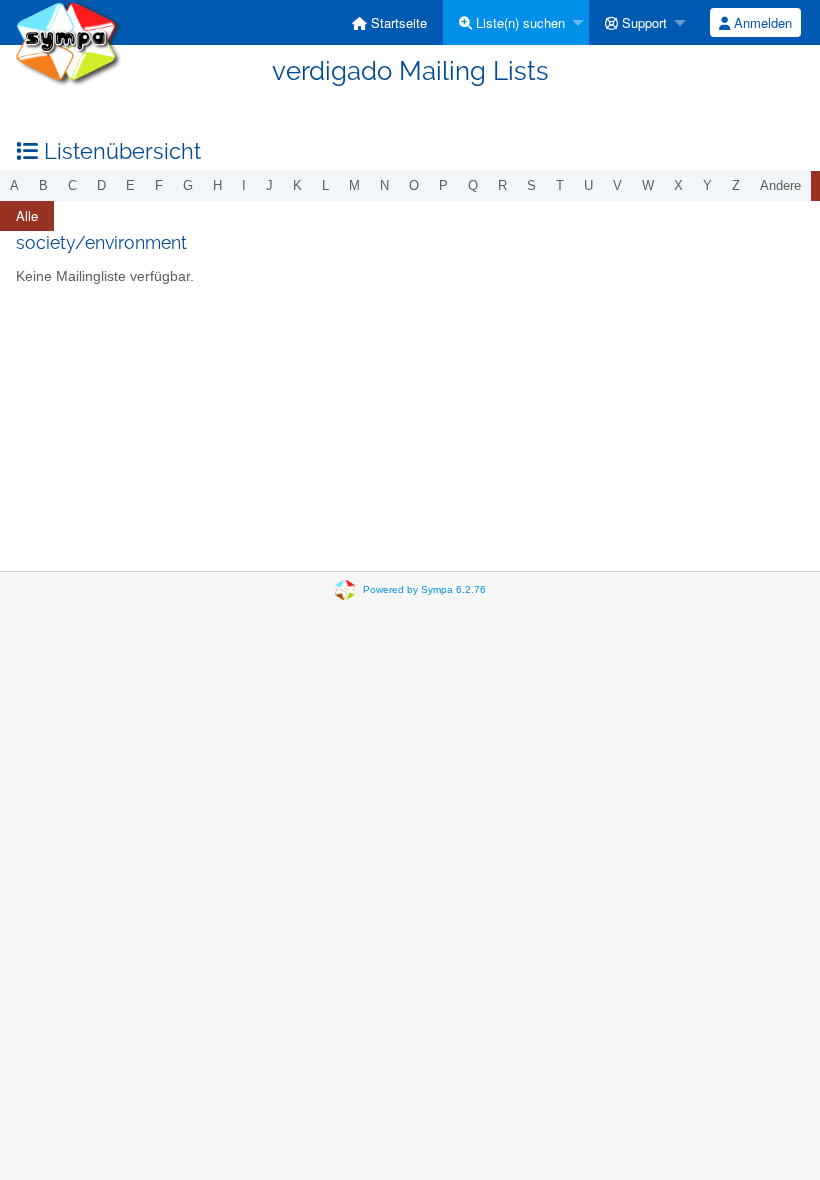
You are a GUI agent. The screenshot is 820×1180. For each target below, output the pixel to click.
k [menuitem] (297, 185)
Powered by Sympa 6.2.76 (424, 589)
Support (642, 22)
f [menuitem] (159, 185)
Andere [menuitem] (780, 185)
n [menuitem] (384, 185)
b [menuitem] (43, 185)
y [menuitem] (707, 185)
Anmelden (761, 22)
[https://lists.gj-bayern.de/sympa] (68, 41)
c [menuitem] (72, 185)
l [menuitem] (325, 185)
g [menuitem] (188, 185)
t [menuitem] (560, 185)
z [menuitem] (736, 185)
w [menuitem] (648, 185)
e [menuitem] (130, 185)
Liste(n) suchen (518, 22)
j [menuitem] (269, 185)
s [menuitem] (531, 185)
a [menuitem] (14, 185)
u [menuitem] (588, 185)
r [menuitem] (502, 185)
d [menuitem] (101, 185)
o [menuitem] (414, 185)
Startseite (397, 22)
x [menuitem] (678, 185)
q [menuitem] (473, 185)
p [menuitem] (443, 185)
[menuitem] (389, 22)
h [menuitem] (217, 185)
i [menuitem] (244, 185)
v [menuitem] (617, 185)
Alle (27, 215)
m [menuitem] (354, 185)
